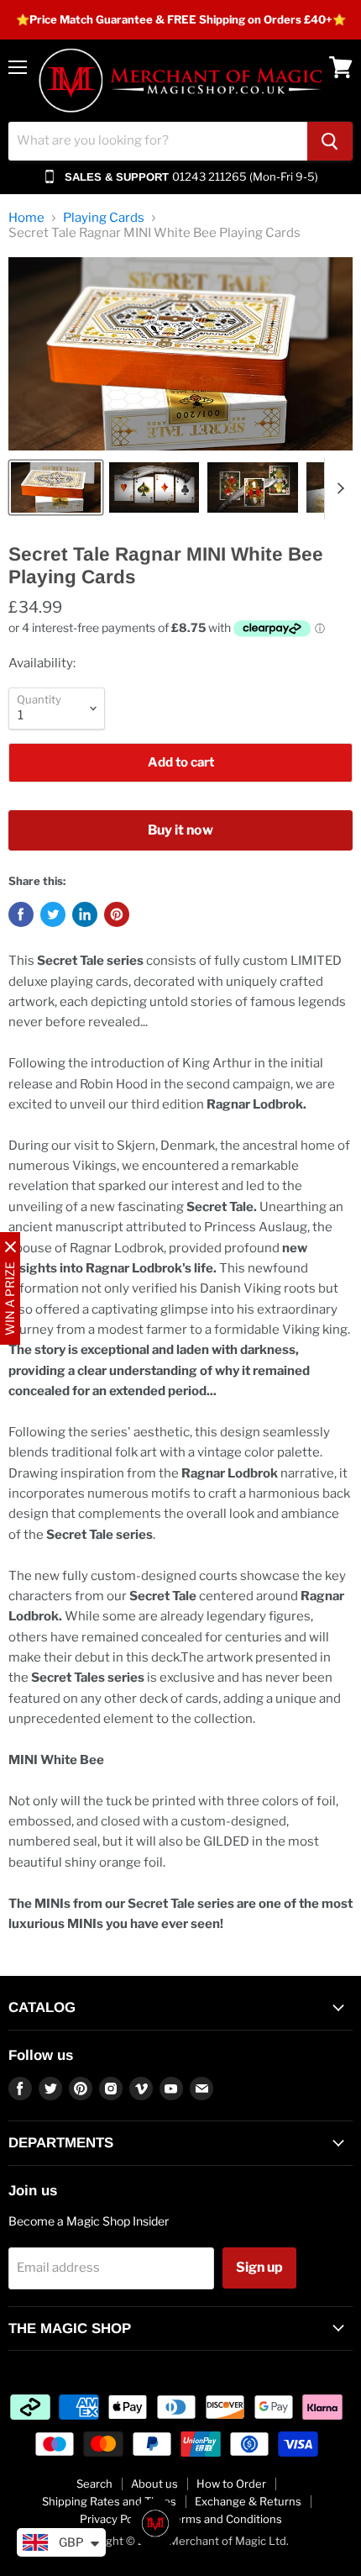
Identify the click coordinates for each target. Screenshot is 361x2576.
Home (26, 218)
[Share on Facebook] (21, 914)
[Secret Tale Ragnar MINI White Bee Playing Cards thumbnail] (56, 487)
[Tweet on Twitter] (53, 914)
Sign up (259, 2267)
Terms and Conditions (225, 2519)
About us (154, 2484)
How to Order (231, 2484)
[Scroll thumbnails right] (337, 488)
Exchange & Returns (248, 2501)
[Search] (330, 141)
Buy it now (180, 830)
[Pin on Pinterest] (117, 914)
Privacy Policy (115, 2519)
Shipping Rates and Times (109, 2501)
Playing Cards (104, 218)
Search (94, 2484)
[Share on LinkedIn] (85, 914)
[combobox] (158, 141)
